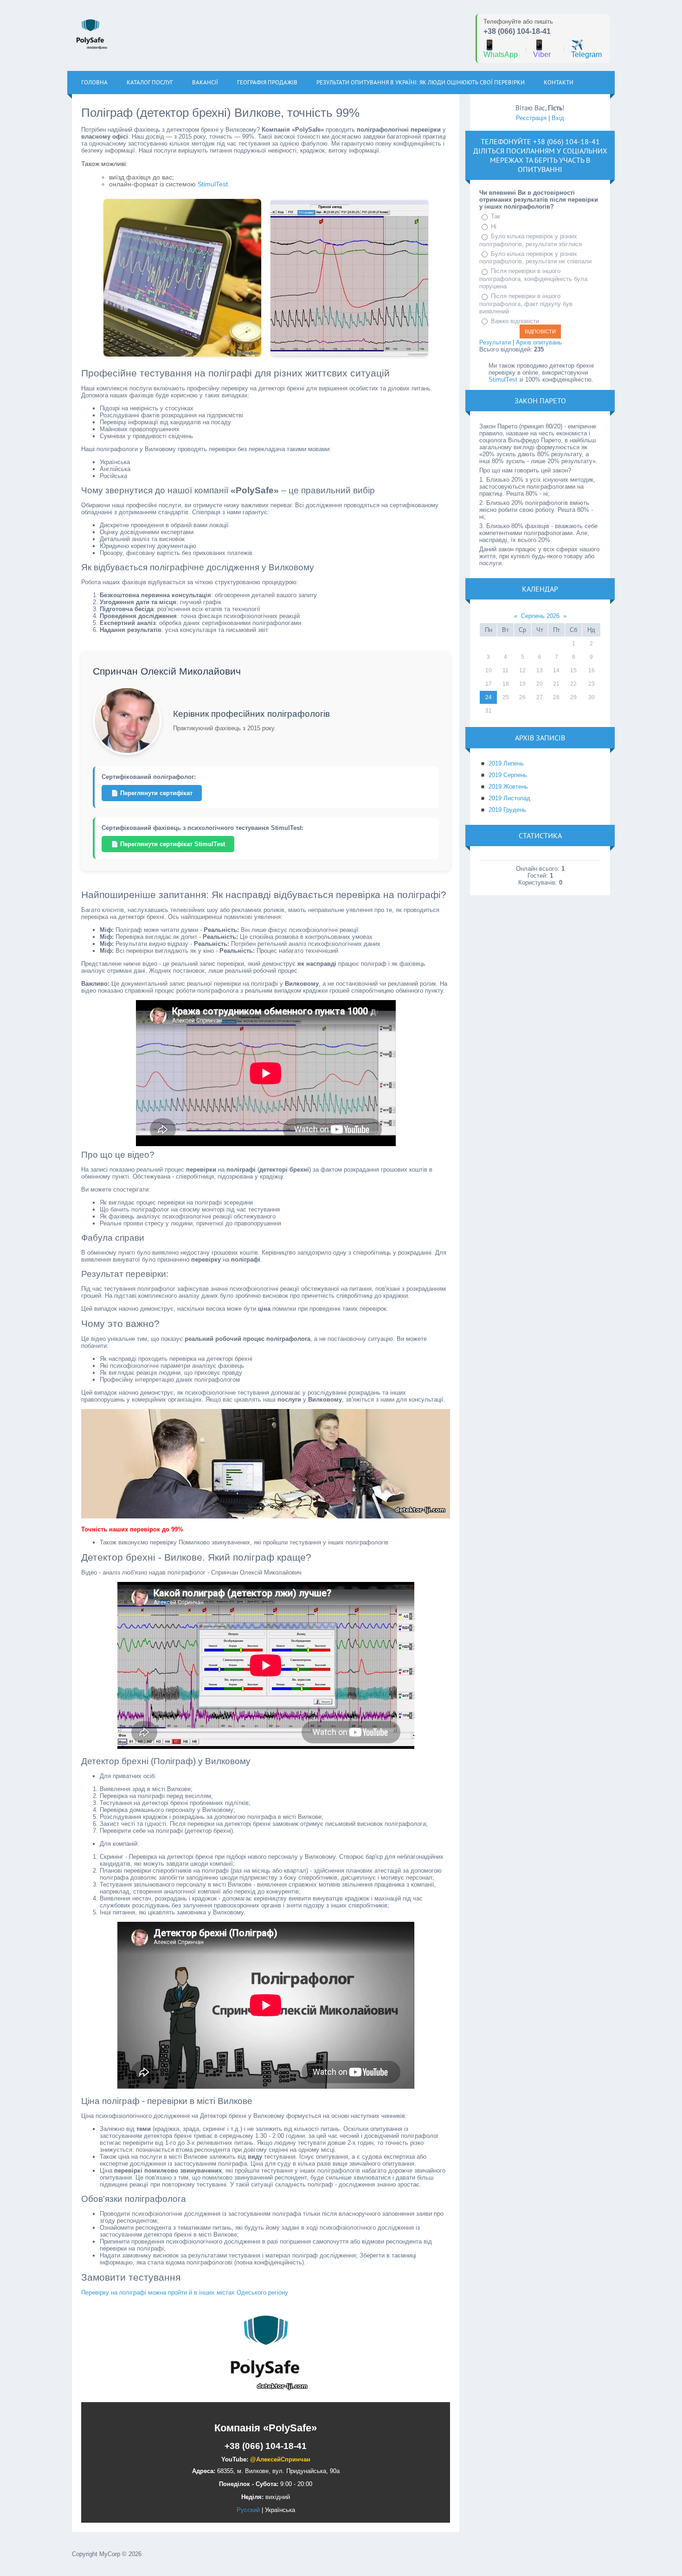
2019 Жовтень (508, 787)
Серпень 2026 (540, 616)
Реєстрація (531, 118)
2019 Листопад (509, 798)
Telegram (586, 49)
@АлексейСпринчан (280, 2459)
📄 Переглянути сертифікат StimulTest (168, 844)
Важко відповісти (515, 321)
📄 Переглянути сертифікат (152, 793)
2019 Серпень (508, 775)
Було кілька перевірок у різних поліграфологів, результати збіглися (531, 240)
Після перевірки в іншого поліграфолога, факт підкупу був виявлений (526, 304)
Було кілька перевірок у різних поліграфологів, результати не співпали (535, 258)
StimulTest (213, 184)
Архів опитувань (539, 342)
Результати (495, 342)
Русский (248, 2510)
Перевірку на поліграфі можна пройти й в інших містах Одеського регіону (185, 2292)
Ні (494, 226)
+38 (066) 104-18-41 (517, 31)
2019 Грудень (507, 810)
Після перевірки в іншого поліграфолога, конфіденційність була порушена (533, 279)
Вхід (558, 118)
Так (495, 216)
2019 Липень (506, 763)
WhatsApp (501, 49)
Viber (542, 49)
